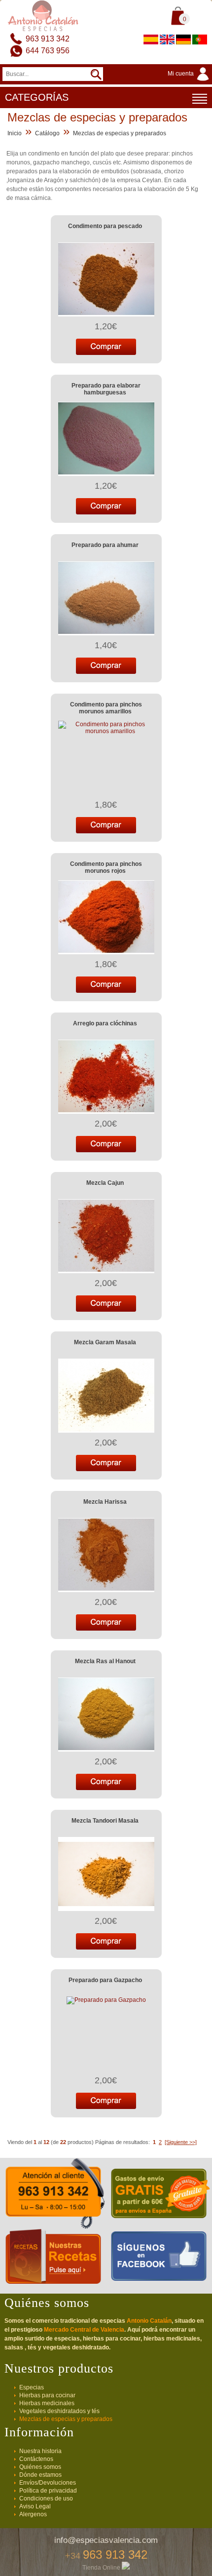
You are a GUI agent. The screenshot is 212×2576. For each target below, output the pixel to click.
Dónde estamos (40, 2475)
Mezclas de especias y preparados (120, 133)
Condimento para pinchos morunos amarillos (106, 708)
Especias (32, 2387)
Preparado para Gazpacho (105, 1980)
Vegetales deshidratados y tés (59, 2411)
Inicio (15, 133)
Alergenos (33, 2514)
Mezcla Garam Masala (105, 1342)
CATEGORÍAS (37, 97)
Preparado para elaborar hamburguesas (106, 389)
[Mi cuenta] (190, 81)
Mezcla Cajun (105, 1183)
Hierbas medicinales (47, 2403)
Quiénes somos (40, 2467)
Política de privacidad (48, 2491)
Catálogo (47, 133)
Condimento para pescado (105, 226)
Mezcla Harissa (105, 1502)
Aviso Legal (35, 2506)
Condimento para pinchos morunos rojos (106, 867)
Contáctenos (36, 2459)
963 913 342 (48, 39)
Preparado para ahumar (105, 545)
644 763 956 (48, 51)
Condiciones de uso (46, 2498)
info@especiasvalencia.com (106, 2540)
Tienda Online (102, 2568)
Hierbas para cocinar (47, 2395)
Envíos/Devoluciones (48, 2483)
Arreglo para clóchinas (105, 1023)
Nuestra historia (40, 2451)
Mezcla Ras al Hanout (105, 1661)
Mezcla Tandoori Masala (105, 1821)
